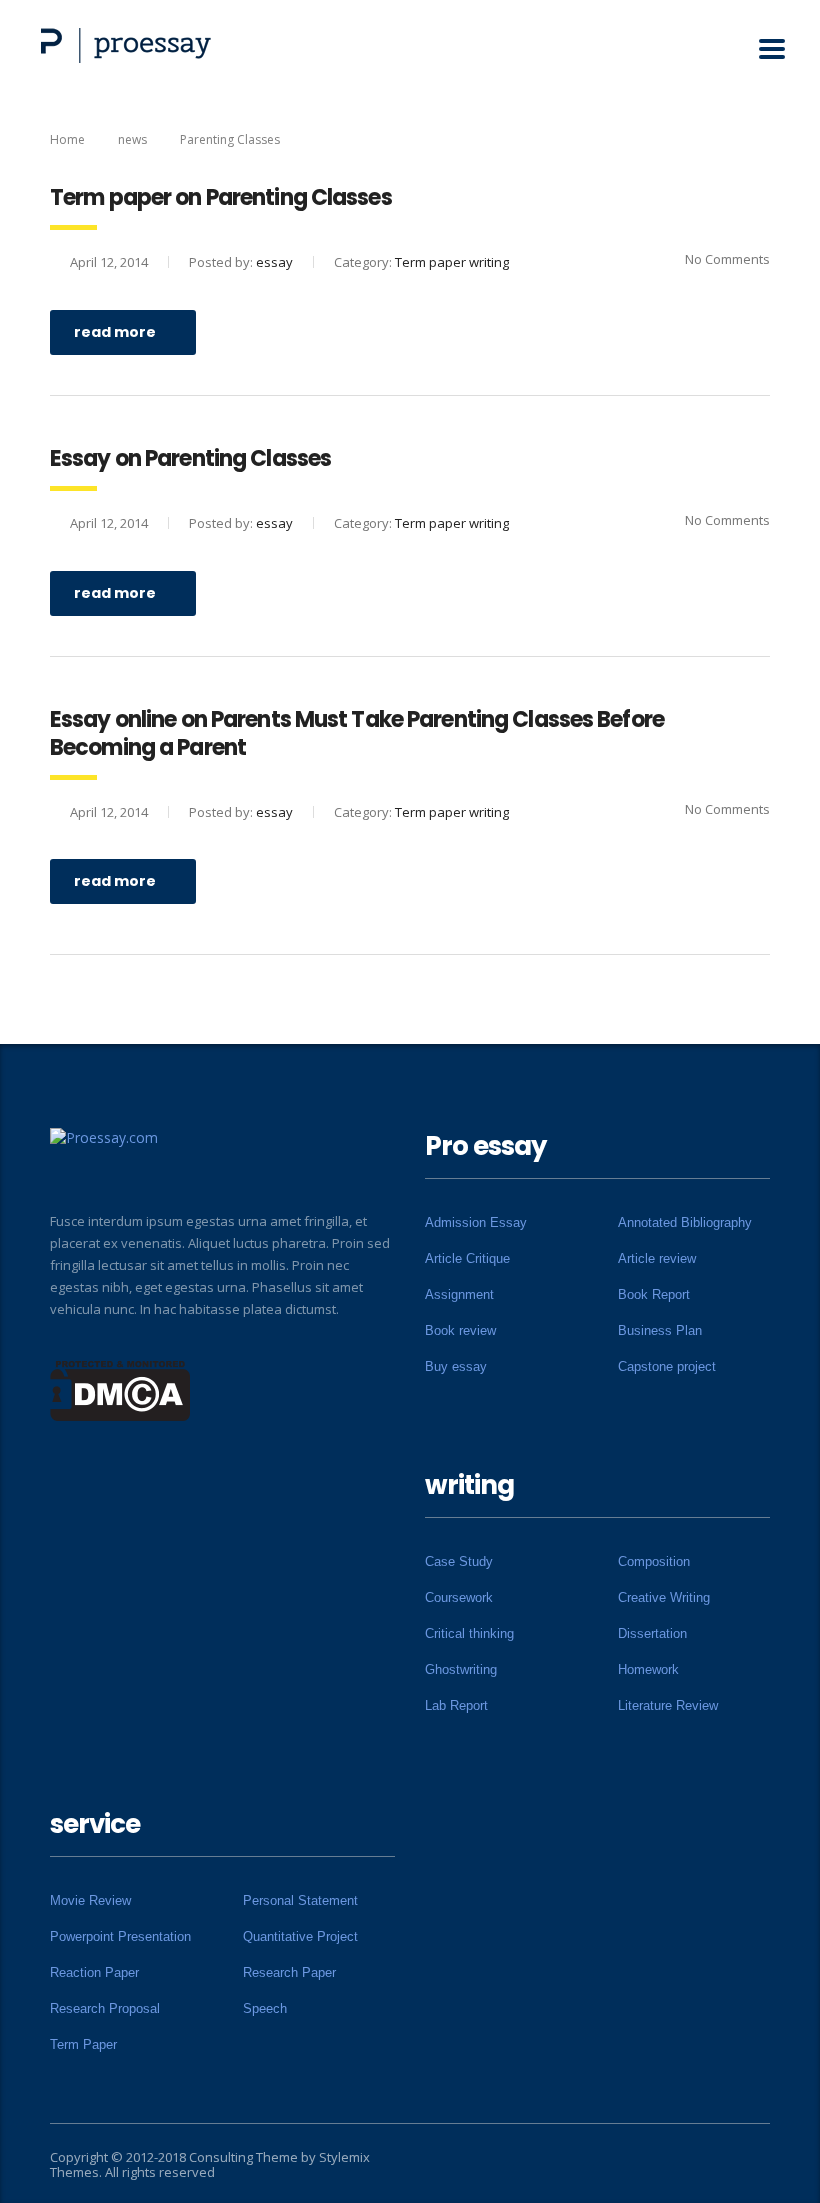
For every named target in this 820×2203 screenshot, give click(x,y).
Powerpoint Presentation (120, 1936)
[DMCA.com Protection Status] (120, 1389)
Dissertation (652, 1633)
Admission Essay (476, 1222)
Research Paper (289, 1972)
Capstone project (667, 1366)
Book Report (654, 1294)
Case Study (459, 1561)
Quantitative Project (300, 1936)
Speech (265, 2008)
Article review (657, 1258)
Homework (648, 1669)
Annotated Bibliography (685, 1222)
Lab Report (456, 1705)
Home (67, 139)
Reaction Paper (94, 1972)
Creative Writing (664, 1597)
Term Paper (83, 2044)
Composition (654, 1561)
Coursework (459, 1597)
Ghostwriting (461, 1669)
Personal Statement (300, 1900)
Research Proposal (105, 2008)
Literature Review (668, 1705)
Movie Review (90, 1900)
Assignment (459, 1294)
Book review (460, 1330)
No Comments (727, 259)
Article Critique (467, 1258)
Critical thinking (469, 1633)
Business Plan (660, 1330)
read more (115, 332)
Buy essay (456, 1366)
